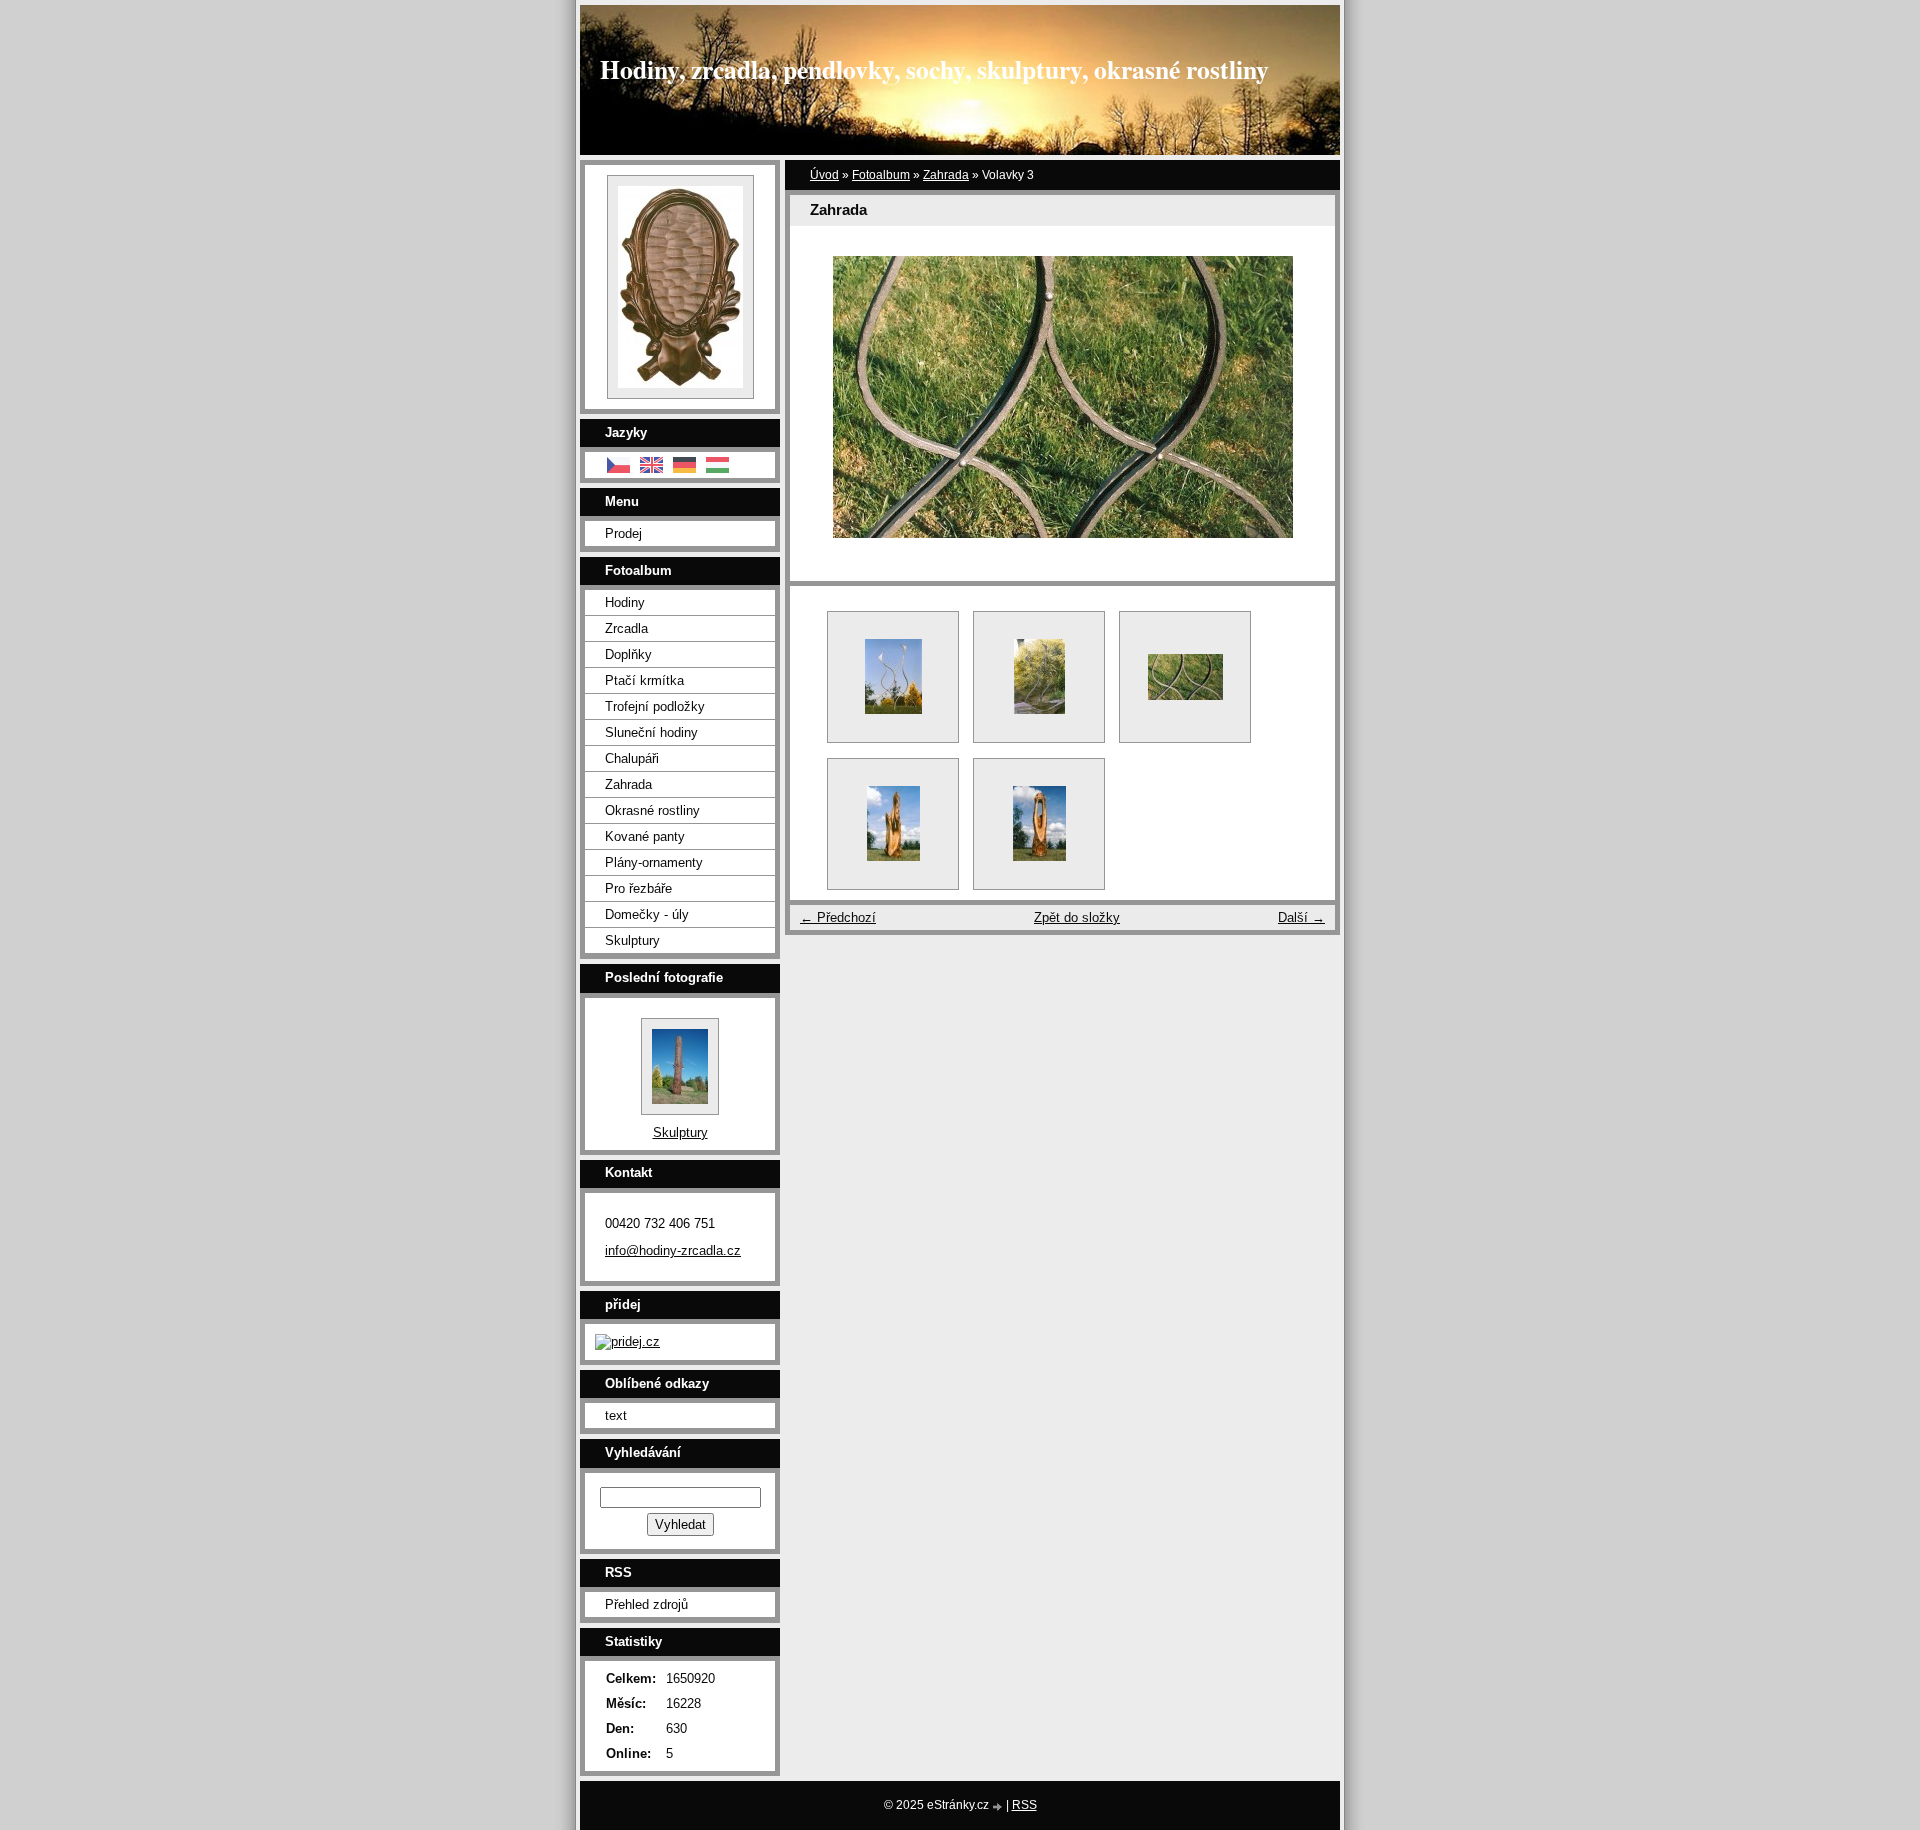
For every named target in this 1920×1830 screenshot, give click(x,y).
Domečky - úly (647, 914)
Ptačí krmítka (644, 680)
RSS (1024, 1805)
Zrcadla (626, 628)
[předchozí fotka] (822, 397)
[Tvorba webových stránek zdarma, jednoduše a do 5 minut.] (999, 1806)
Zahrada (946, 175)
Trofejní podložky (655, 706)
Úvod (824, 175)
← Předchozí (838, 917)
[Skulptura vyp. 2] (1039, 824)
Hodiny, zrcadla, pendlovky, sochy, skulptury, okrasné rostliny (934, 69)
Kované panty (645, 836)
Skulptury (632, 940)
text (616, 1415)
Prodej (623, 533)
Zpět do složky (1077, 917)
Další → (1301, 917)
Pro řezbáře (638, 888)
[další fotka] (1302, 397)
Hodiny (625, 602)
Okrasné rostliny (652, 810)
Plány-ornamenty (654, 862)
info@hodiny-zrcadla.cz (673, 1250)
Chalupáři (632, 758)
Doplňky (628, 654)
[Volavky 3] (1185, 677)
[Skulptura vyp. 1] (893, 824)
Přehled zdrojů (646, 1604)
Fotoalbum (881, 175)
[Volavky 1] (893, 677)
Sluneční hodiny (651, 732)
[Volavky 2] (1039, 677)
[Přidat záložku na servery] (627, 1341)
